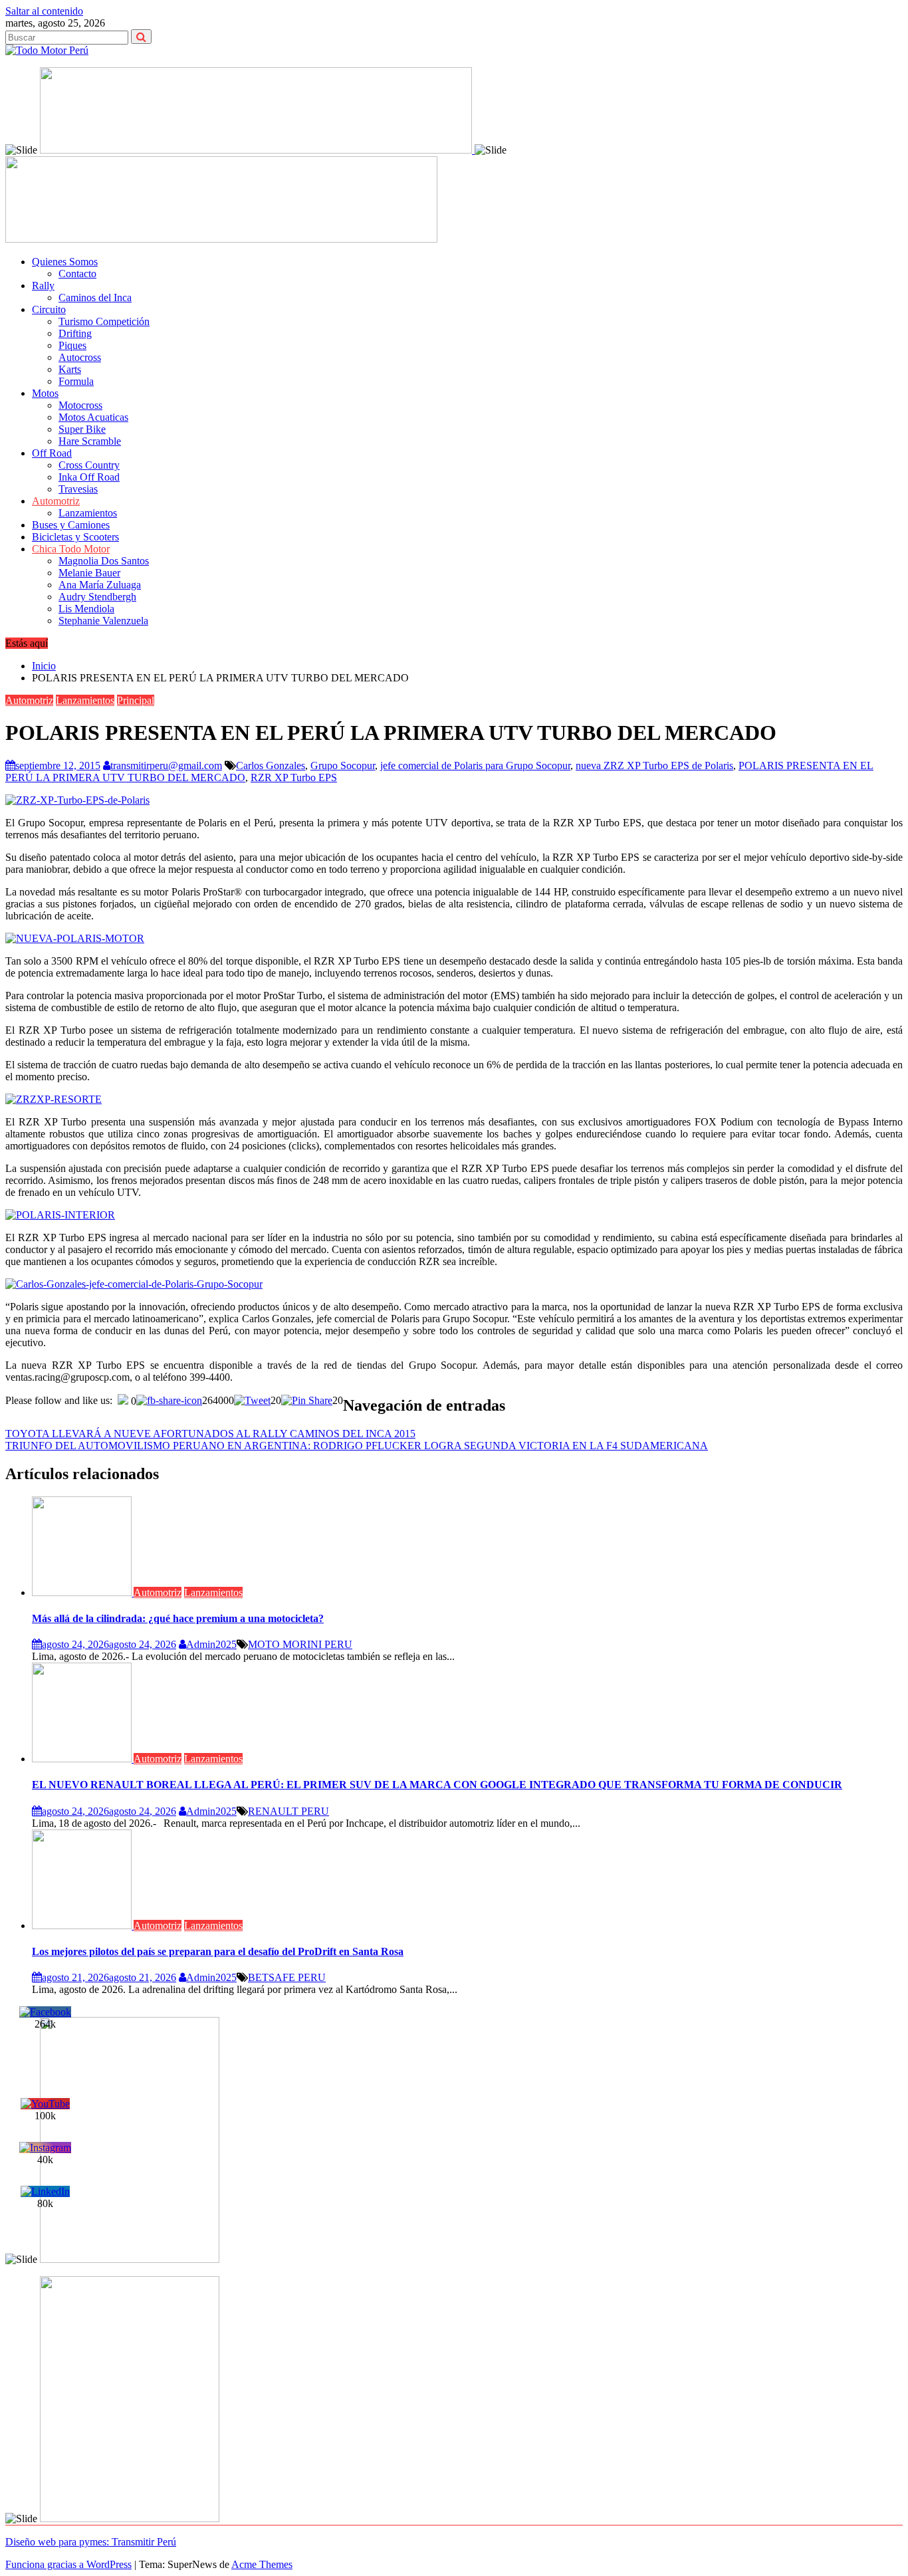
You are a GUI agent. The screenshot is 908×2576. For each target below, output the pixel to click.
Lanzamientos (88, 513)
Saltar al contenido (44, 11)
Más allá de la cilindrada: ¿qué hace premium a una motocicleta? (178, 1618)
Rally (43, 286)
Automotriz (56, 501)
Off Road (52, 453)
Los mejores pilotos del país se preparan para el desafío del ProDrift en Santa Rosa (218, 1951)
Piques (72, 345)
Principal (136, 700)
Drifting (75, 333)
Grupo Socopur (343, 765)
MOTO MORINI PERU (300, 1644)
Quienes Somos (65, 262)
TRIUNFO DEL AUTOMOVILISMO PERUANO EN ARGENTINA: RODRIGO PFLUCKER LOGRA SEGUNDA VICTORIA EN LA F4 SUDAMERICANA (357, 1446)
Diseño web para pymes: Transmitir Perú (91, 2542)
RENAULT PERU (288, 1811)
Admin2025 (211, 1644)
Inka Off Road (89, 477)
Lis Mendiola (86, 609)
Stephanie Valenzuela (103, 621)
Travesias (78, 489)
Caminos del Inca (95, 297)
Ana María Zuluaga (100, 585)
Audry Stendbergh (97, 597)
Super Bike (82, 429)
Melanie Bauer (89, 573)
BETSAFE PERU (287, 1977)
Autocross (80, 357)
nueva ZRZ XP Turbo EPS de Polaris (654, 765)
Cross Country (89, 465)
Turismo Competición (104, 321)
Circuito (49, 309)
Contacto (77, 274)
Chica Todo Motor (71, 549)
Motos (45, 393)
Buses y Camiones (71, 525)
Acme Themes (262, 2564)
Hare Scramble (90, 441)
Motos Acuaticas (93, 417)
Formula (76, 381)
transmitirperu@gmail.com (166, 765)
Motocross (80, 405)
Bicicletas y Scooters (75, 537)
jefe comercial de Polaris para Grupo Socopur (475, 765)
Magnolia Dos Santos (104, 561)
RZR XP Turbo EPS (294, 777)
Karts (70, 369)
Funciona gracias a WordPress (68, 2564)
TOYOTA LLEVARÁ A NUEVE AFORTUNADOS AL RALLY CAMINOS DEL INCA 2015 (210, 1434)
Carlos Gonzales (271, 765)
